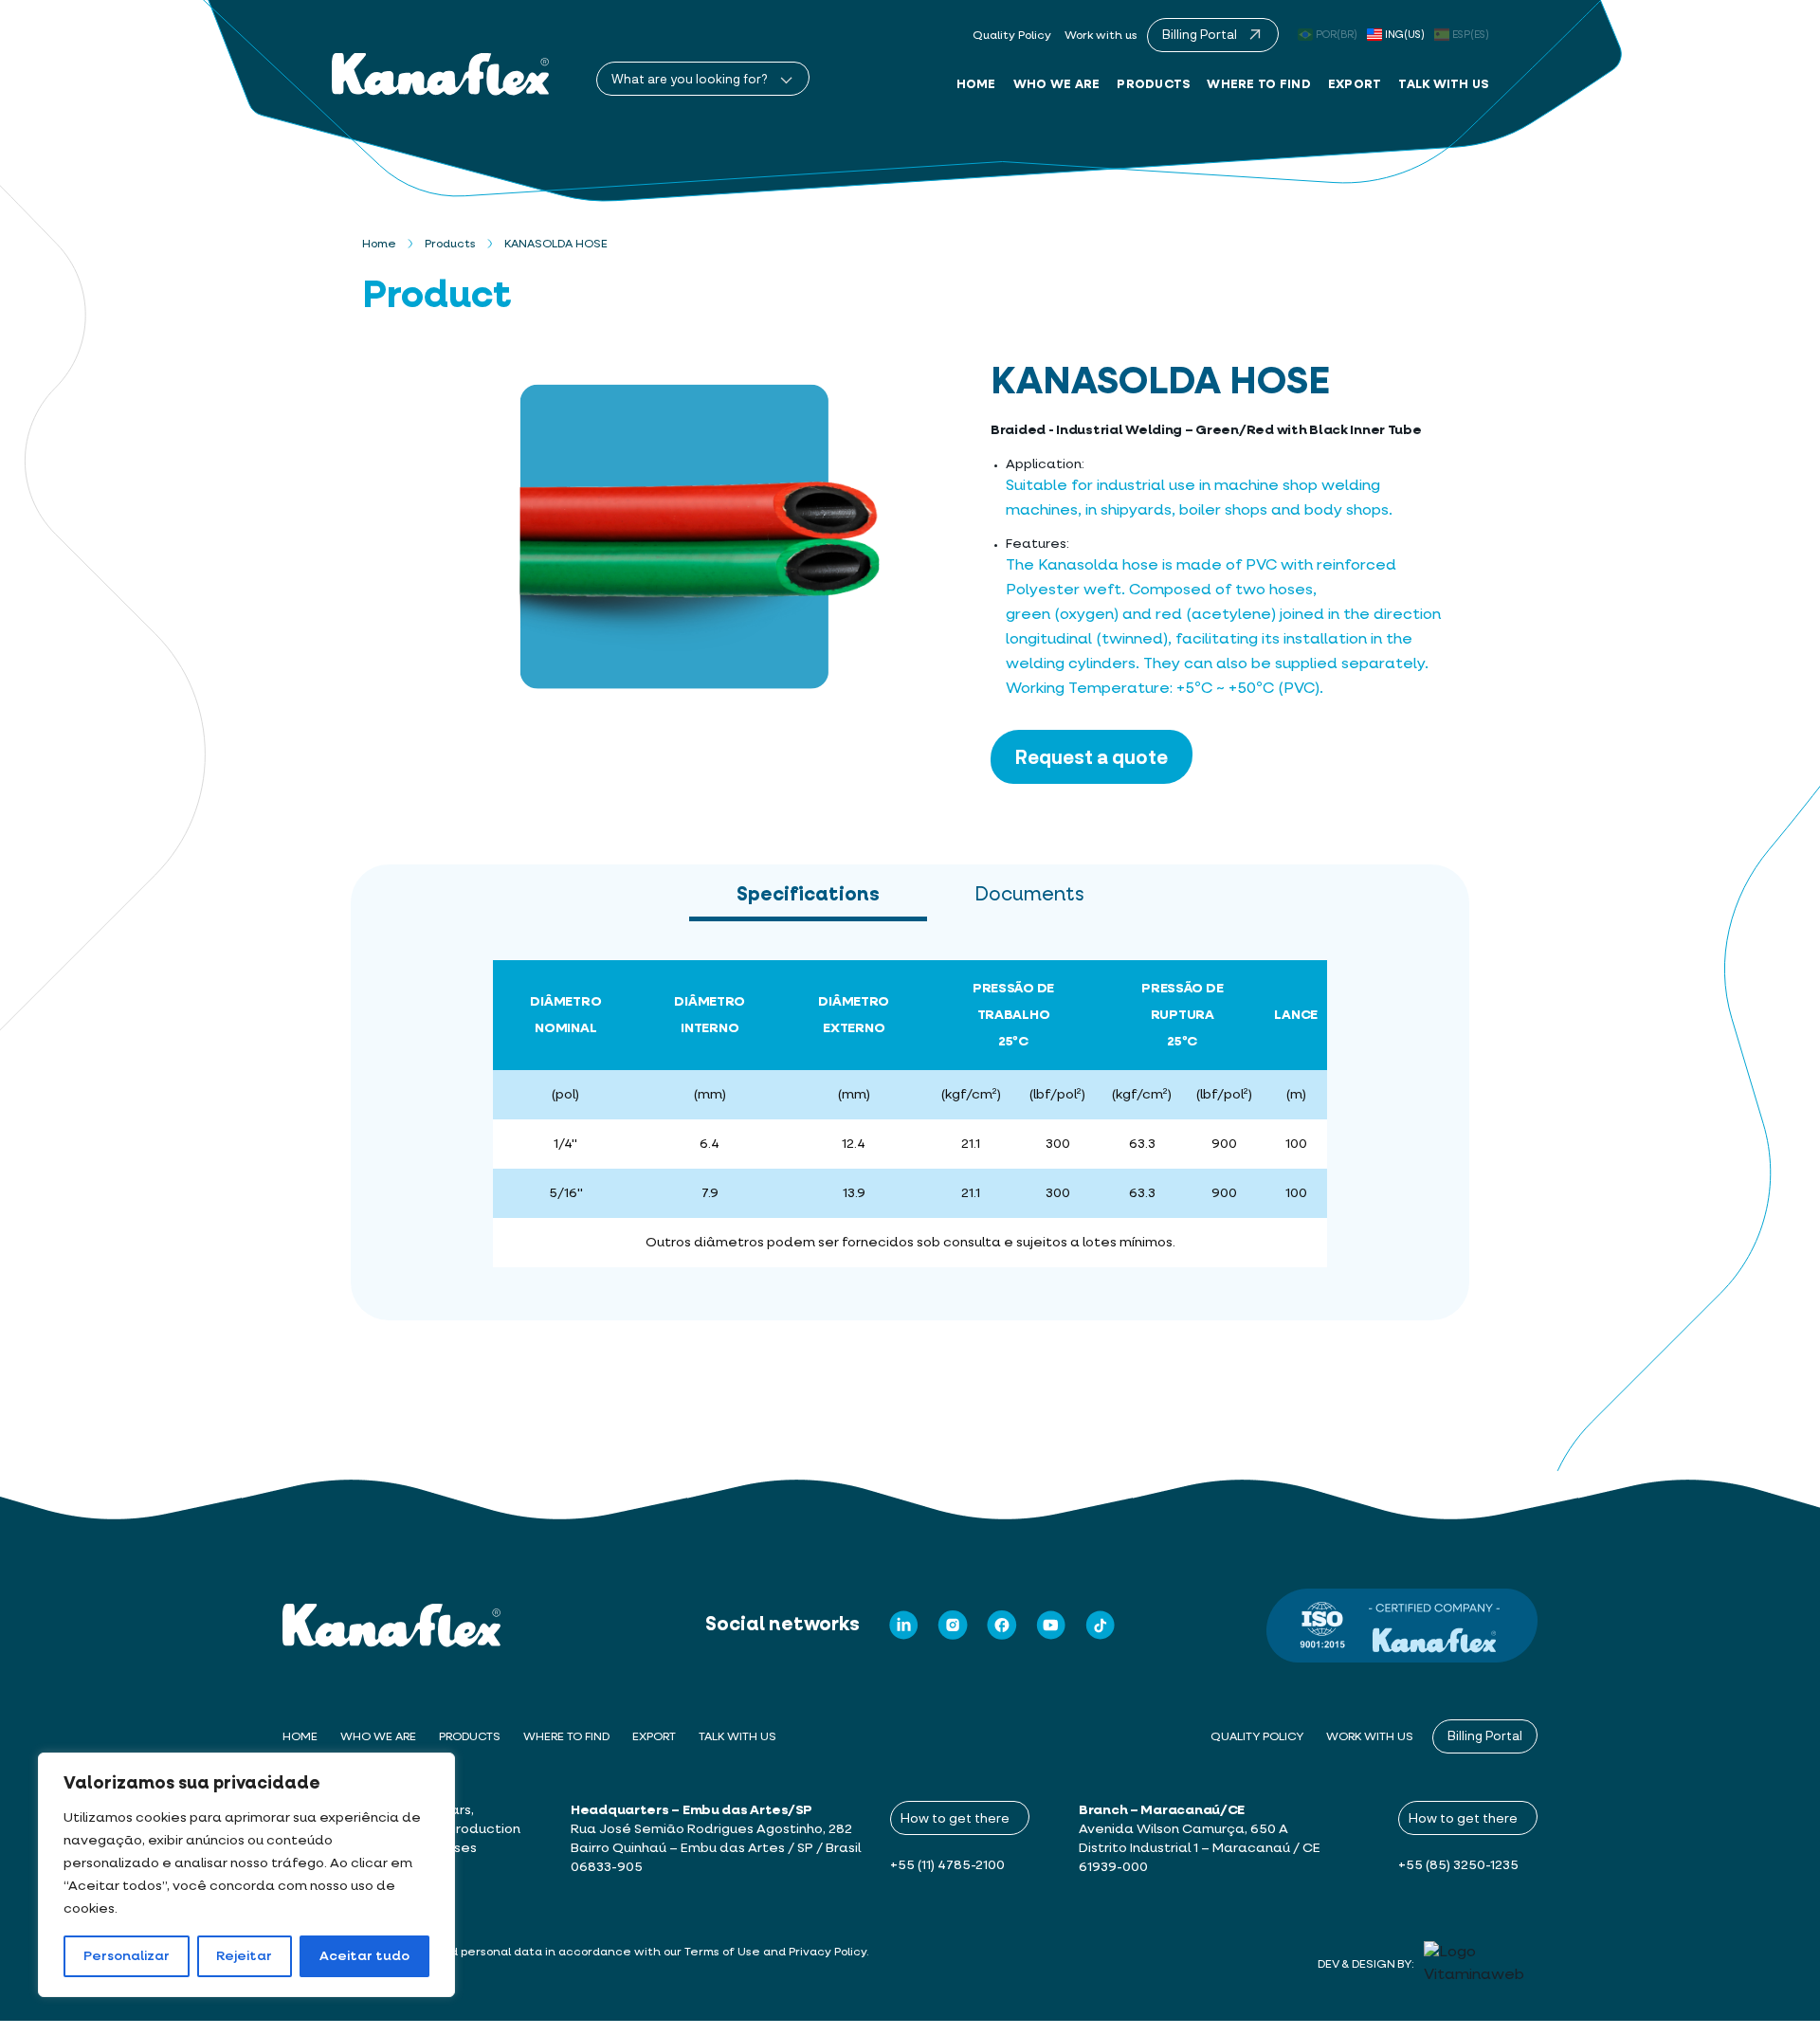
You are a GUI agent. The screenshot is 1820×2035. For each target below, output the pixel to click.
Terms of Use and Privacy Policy (775, 1953)
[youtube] (1051, 1625)
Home (976, 85)
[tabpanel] (910, 1121)
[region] (246, 1875)
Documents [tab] (1029, 895)
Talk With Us (1443, 85)
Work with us (1101, 36)
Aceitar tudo (364, 1956)
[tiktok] (1101, 1625)
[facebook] (1002, 1625)
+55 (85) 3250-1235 (1458, 1865)
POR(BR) (1337, 35)
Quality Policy (1012, 36)
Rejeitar (244, 1956)
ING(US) (1405, 35)
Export (1355, 85)
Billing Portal (1485, 1735)
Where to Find (1258, 85)
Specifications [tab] (808, 895)
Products (1153, 85)
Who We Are (1057, 85)
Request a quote (1092, 756)
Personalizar (127, 1956)
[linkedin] (903, 1625)
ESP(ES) (1471, 35)
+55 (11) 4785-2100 (947, 1865)
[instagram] (953, 1625)
